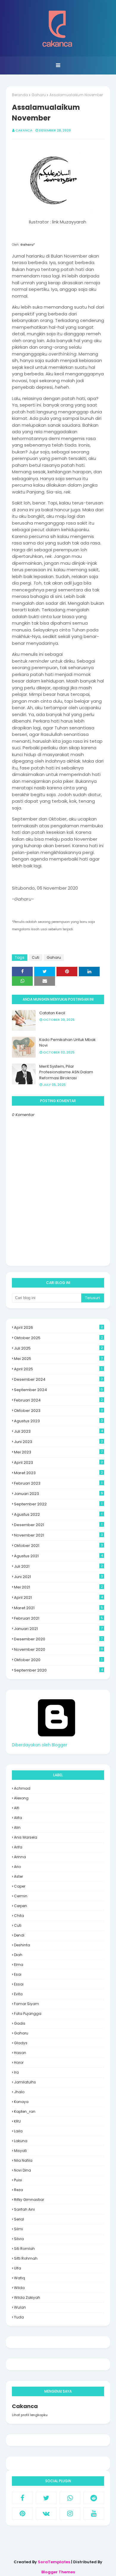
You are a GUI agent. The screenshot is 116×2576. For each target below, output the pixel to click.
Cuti (36, 957)
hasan (20, 2053)
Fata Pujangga (28, 2014)
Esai (18, 1974)
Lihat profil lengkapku (30, 2415)
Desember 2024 (58, 1379)
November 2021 (58, 1535)
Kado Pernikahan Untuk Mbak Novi (68, 1043)
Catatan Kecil (52, 1013)
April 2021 (58, 1597)
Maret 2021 (58, 1608)
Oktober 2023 (58, 1411)
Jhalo (19, 2092)
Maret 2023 (58, 1473)
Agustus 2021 (58, 1556)
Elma (19, 1965)
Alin (17, 1827)
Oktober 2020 (58, 1660)
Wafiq (19, 2278)
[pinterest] (22, 2513)
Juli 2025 (58, 1348)
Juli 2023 (58, 1431)
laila (18, 2131)
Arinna (20, 1857)
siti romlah (24, 2249)
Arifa (18, 1847)
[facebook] (22, 2498)
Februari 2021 (58, 1618)
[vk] (46, 2513)
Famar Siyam (26, 2004)
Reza (18, 2190)
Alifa (18, 1818)
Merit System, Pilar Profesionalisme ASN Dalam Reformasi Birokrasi (66, 1072)
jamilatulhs (25, 2082)
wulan (20, 2307)
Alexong (21, 1798)
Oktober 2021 (58, 1546)
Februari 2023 (58, 1483)
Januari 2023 (58, 1494)
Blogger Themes (58, 2572)
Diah (18, 1955)
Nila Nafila (23, 2160)
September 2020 (58, 1670)
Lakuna (21, 2141)
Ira (16, 2072)
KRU (17, 2121)
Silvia (19, 2239)
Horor (19, 2062)
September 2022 (58, 1504)
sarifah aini (24, 2209)
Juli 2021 (58, 1566)
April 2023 (58, 1462)
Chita (19, 1916)
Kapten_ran (25, 2111)
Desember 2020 (58, 1639)
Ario (17, 1867)
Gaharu (39, 95)
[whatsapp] (70, 2498)
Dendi (19, 1935)
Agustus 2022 (58, 1514)
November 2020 (58, 1649)
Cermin (21, 1896)
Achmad (22, 1788)
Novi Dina (22, 2170)
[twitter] (46, 2498)
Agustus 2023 (58, 1421)
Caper (20, 1886)
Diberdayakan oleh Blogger (40, 1745)
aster (18, 1876)
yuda (19, 2317)
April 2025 (58, 1369)
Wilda (19, 2288)
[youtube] (94, 2513)
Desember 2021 (58, 1525)
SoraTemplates (54, 2562)
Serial (19, 2219)
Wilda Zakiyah (27, 2298)
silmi (18, 2229)
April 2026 (58, 1327)
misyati (20, 2151)
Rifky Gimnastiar (29, 2200)
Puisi (18, 2180)
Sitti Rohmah (26, 2258)
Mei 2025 (58, 1359)
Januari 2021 (58, 1629)
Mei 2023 (58, 1452)
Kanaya (21, 2102)
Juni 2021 (58, 1577)
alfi (17, 1808)
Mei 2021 (58, 1587)
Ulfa (18, 2268)
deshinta (22, 1945)
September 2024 (58, 1390)
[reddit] (94, 2498)
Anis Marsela (26, 1837)
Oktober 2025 (58, 1338)
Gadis (20, 2023)
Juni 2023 (58, 1442)
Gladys (21, 2043)
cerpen (21, 1906)
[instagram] (70, 2513)
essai (19, 1984)
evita (18, 1994)
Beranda (20, 95)
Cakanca (24, 130)
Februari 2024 (58, 1400)
